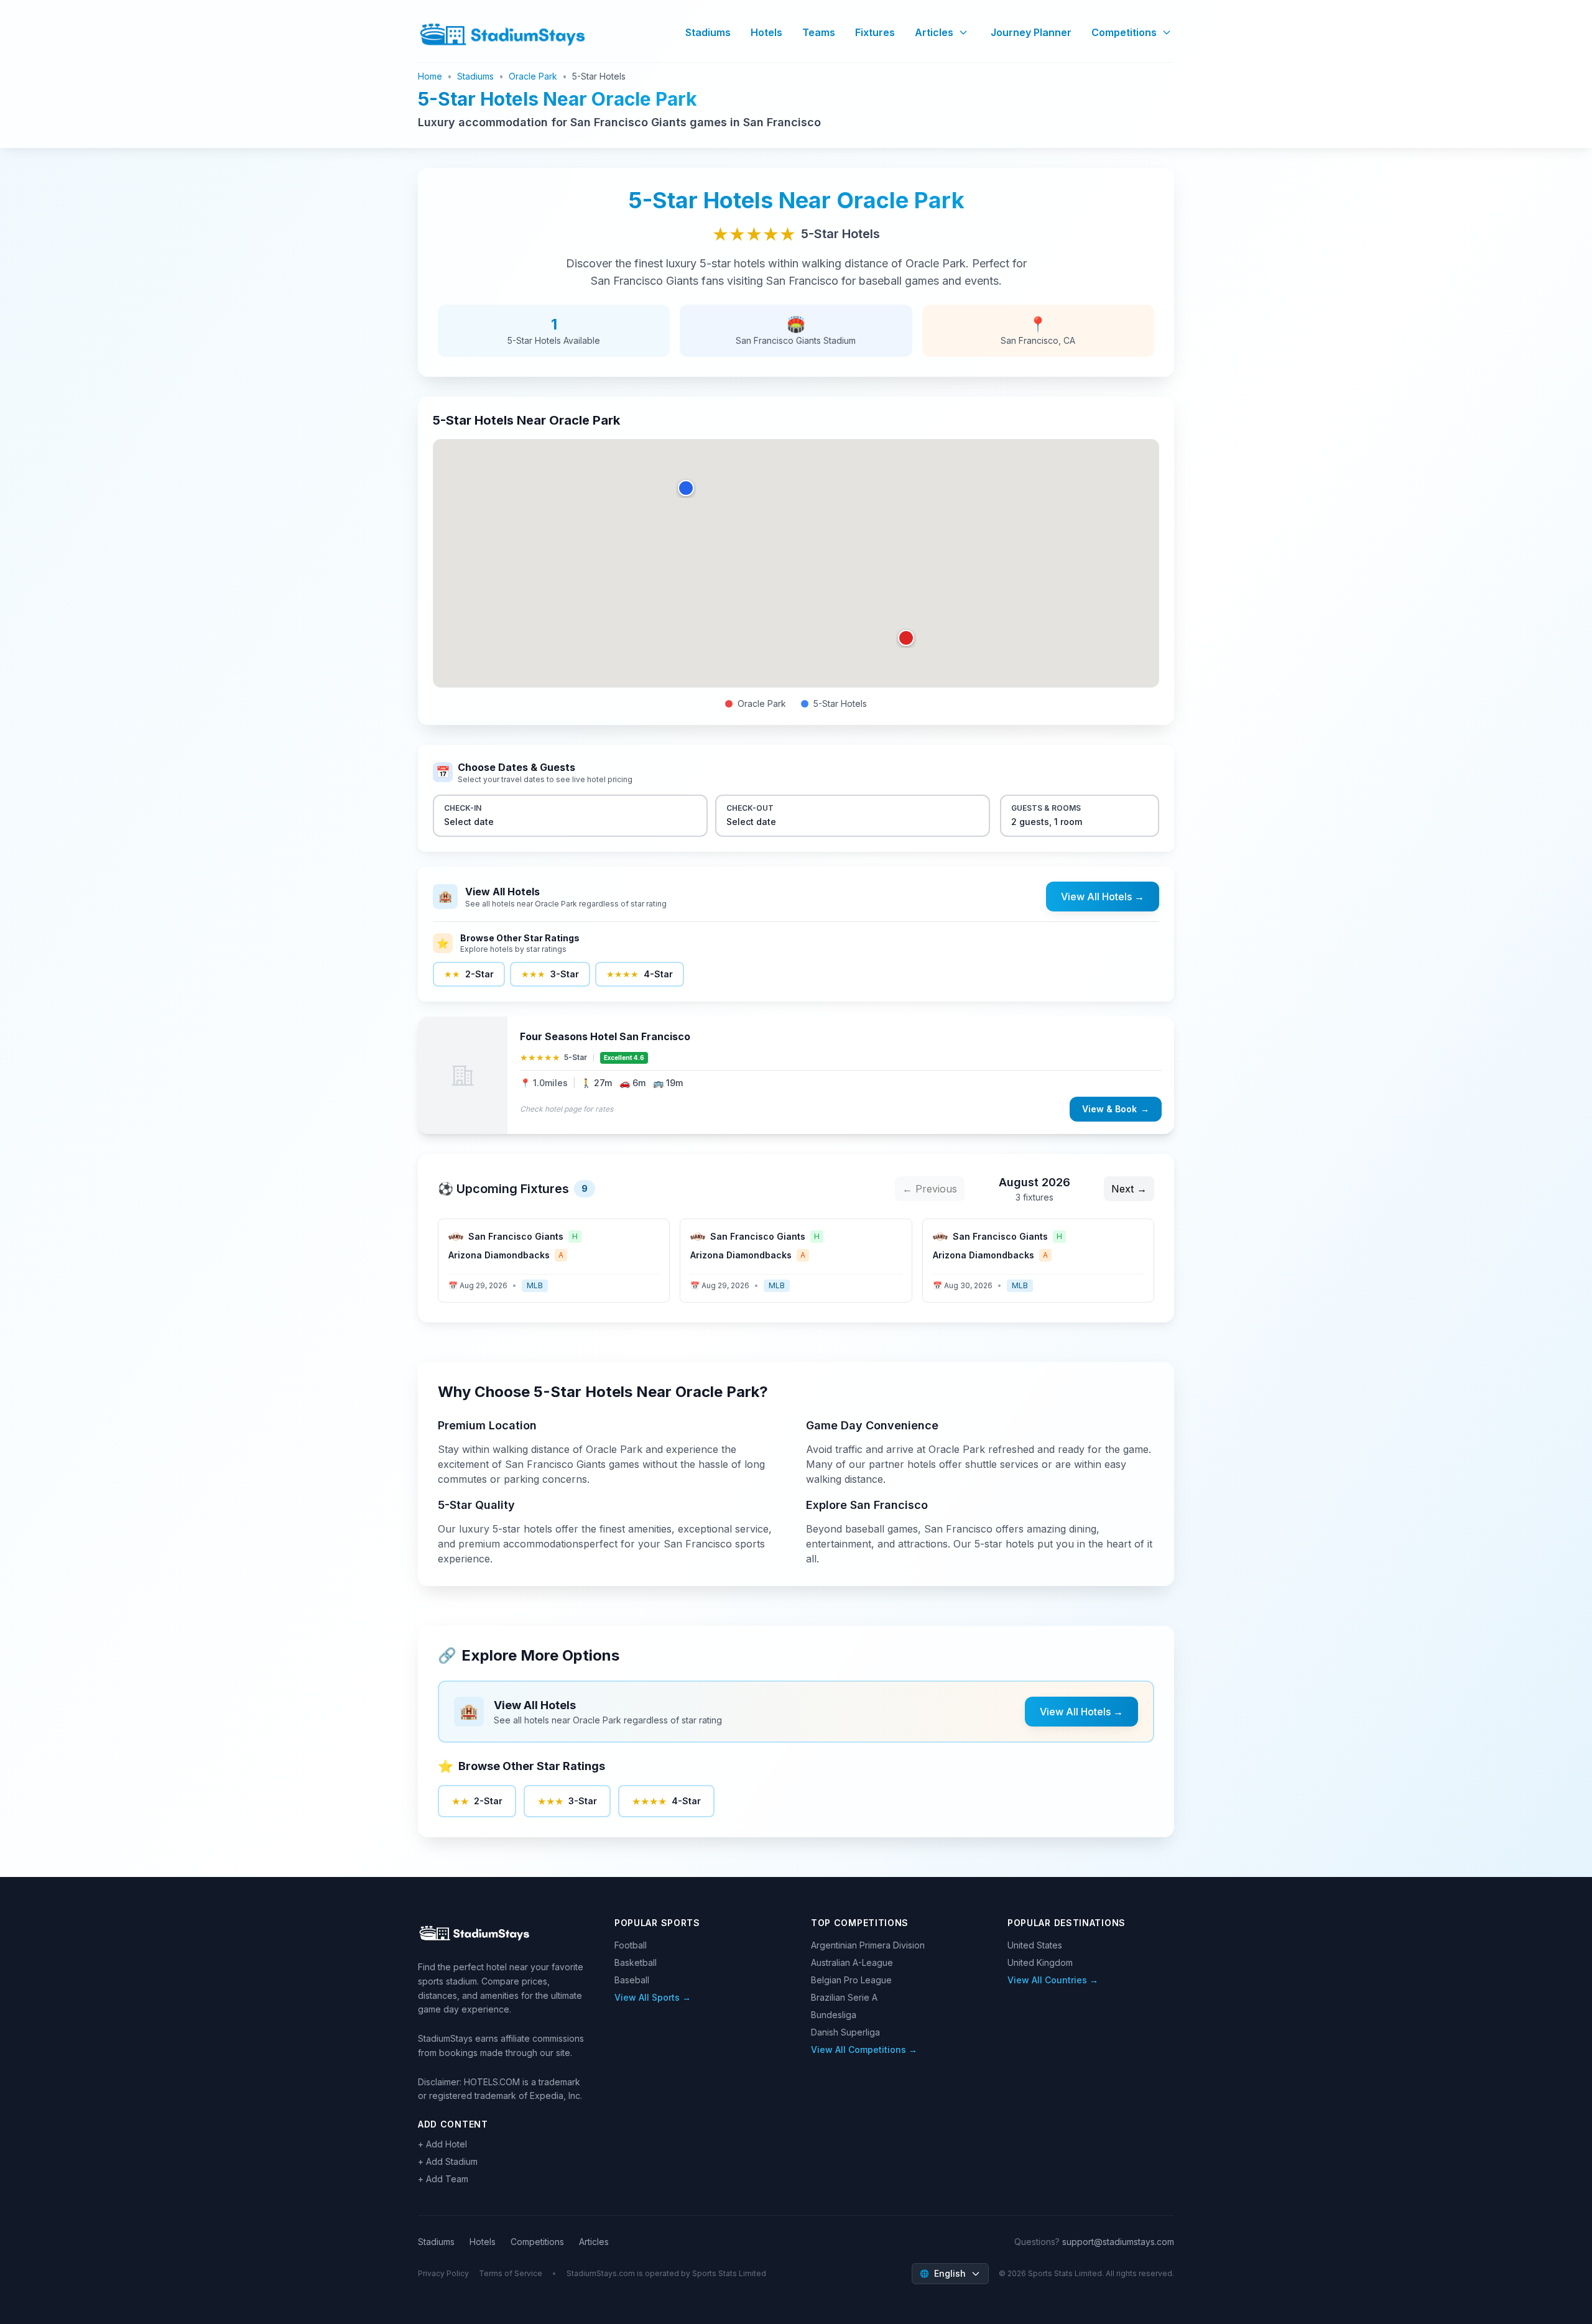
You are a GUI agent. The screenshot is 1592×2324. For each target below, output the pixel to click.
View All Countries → (1053, 1980)
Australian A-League (852, 1962)
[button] (906, 638)
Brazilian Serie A (844, 1997)
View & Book (1116, 1109)
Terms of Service (511, 2273)
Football (631, 1945)
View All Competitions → (864, 2050)
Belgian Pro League (851, 1980)
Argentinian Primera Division (868, 1945)
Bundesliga (834, 2015)
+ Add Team (443, 2179)
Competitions (1124, 32)
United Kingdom (1040, 1962)
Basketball (636, 1962)
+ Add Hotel (442, 2144)
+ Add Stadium (448, 2161)
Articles (934, 32)
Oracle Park (533, 76)
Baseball (632, 1980)
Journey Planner (1031, 32)
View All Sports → (653, 1997)
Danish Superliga (845, 2032)
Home (430, 76)
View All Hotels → (1103, 897)
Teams (819, 32)
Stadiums (708, 32)
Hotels (766, 32)
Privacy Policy (443, 2273)
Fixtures (875, 32)
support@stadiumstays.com (1118, 2242)
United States (1035, 1945)
